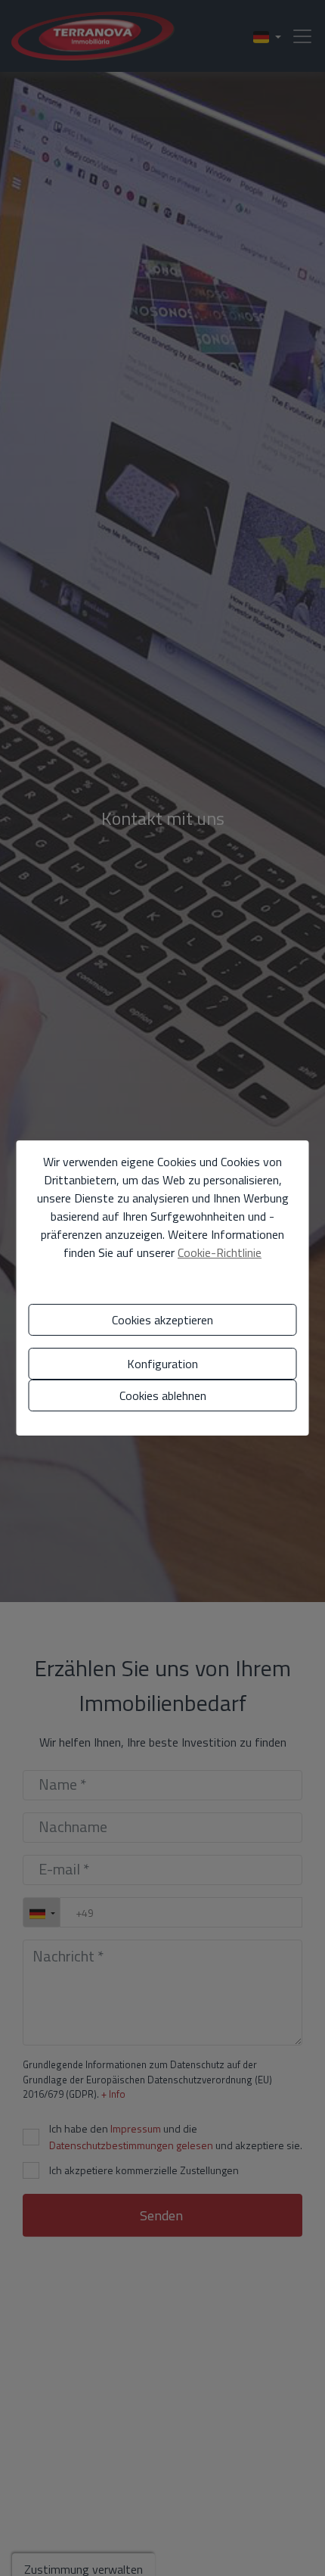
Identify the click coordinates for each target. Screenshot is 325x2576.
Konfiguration (162, 1364)
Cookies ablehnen (163, 1395)
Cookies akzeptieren (162, 1320)
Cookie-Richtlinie (220, 1252)
